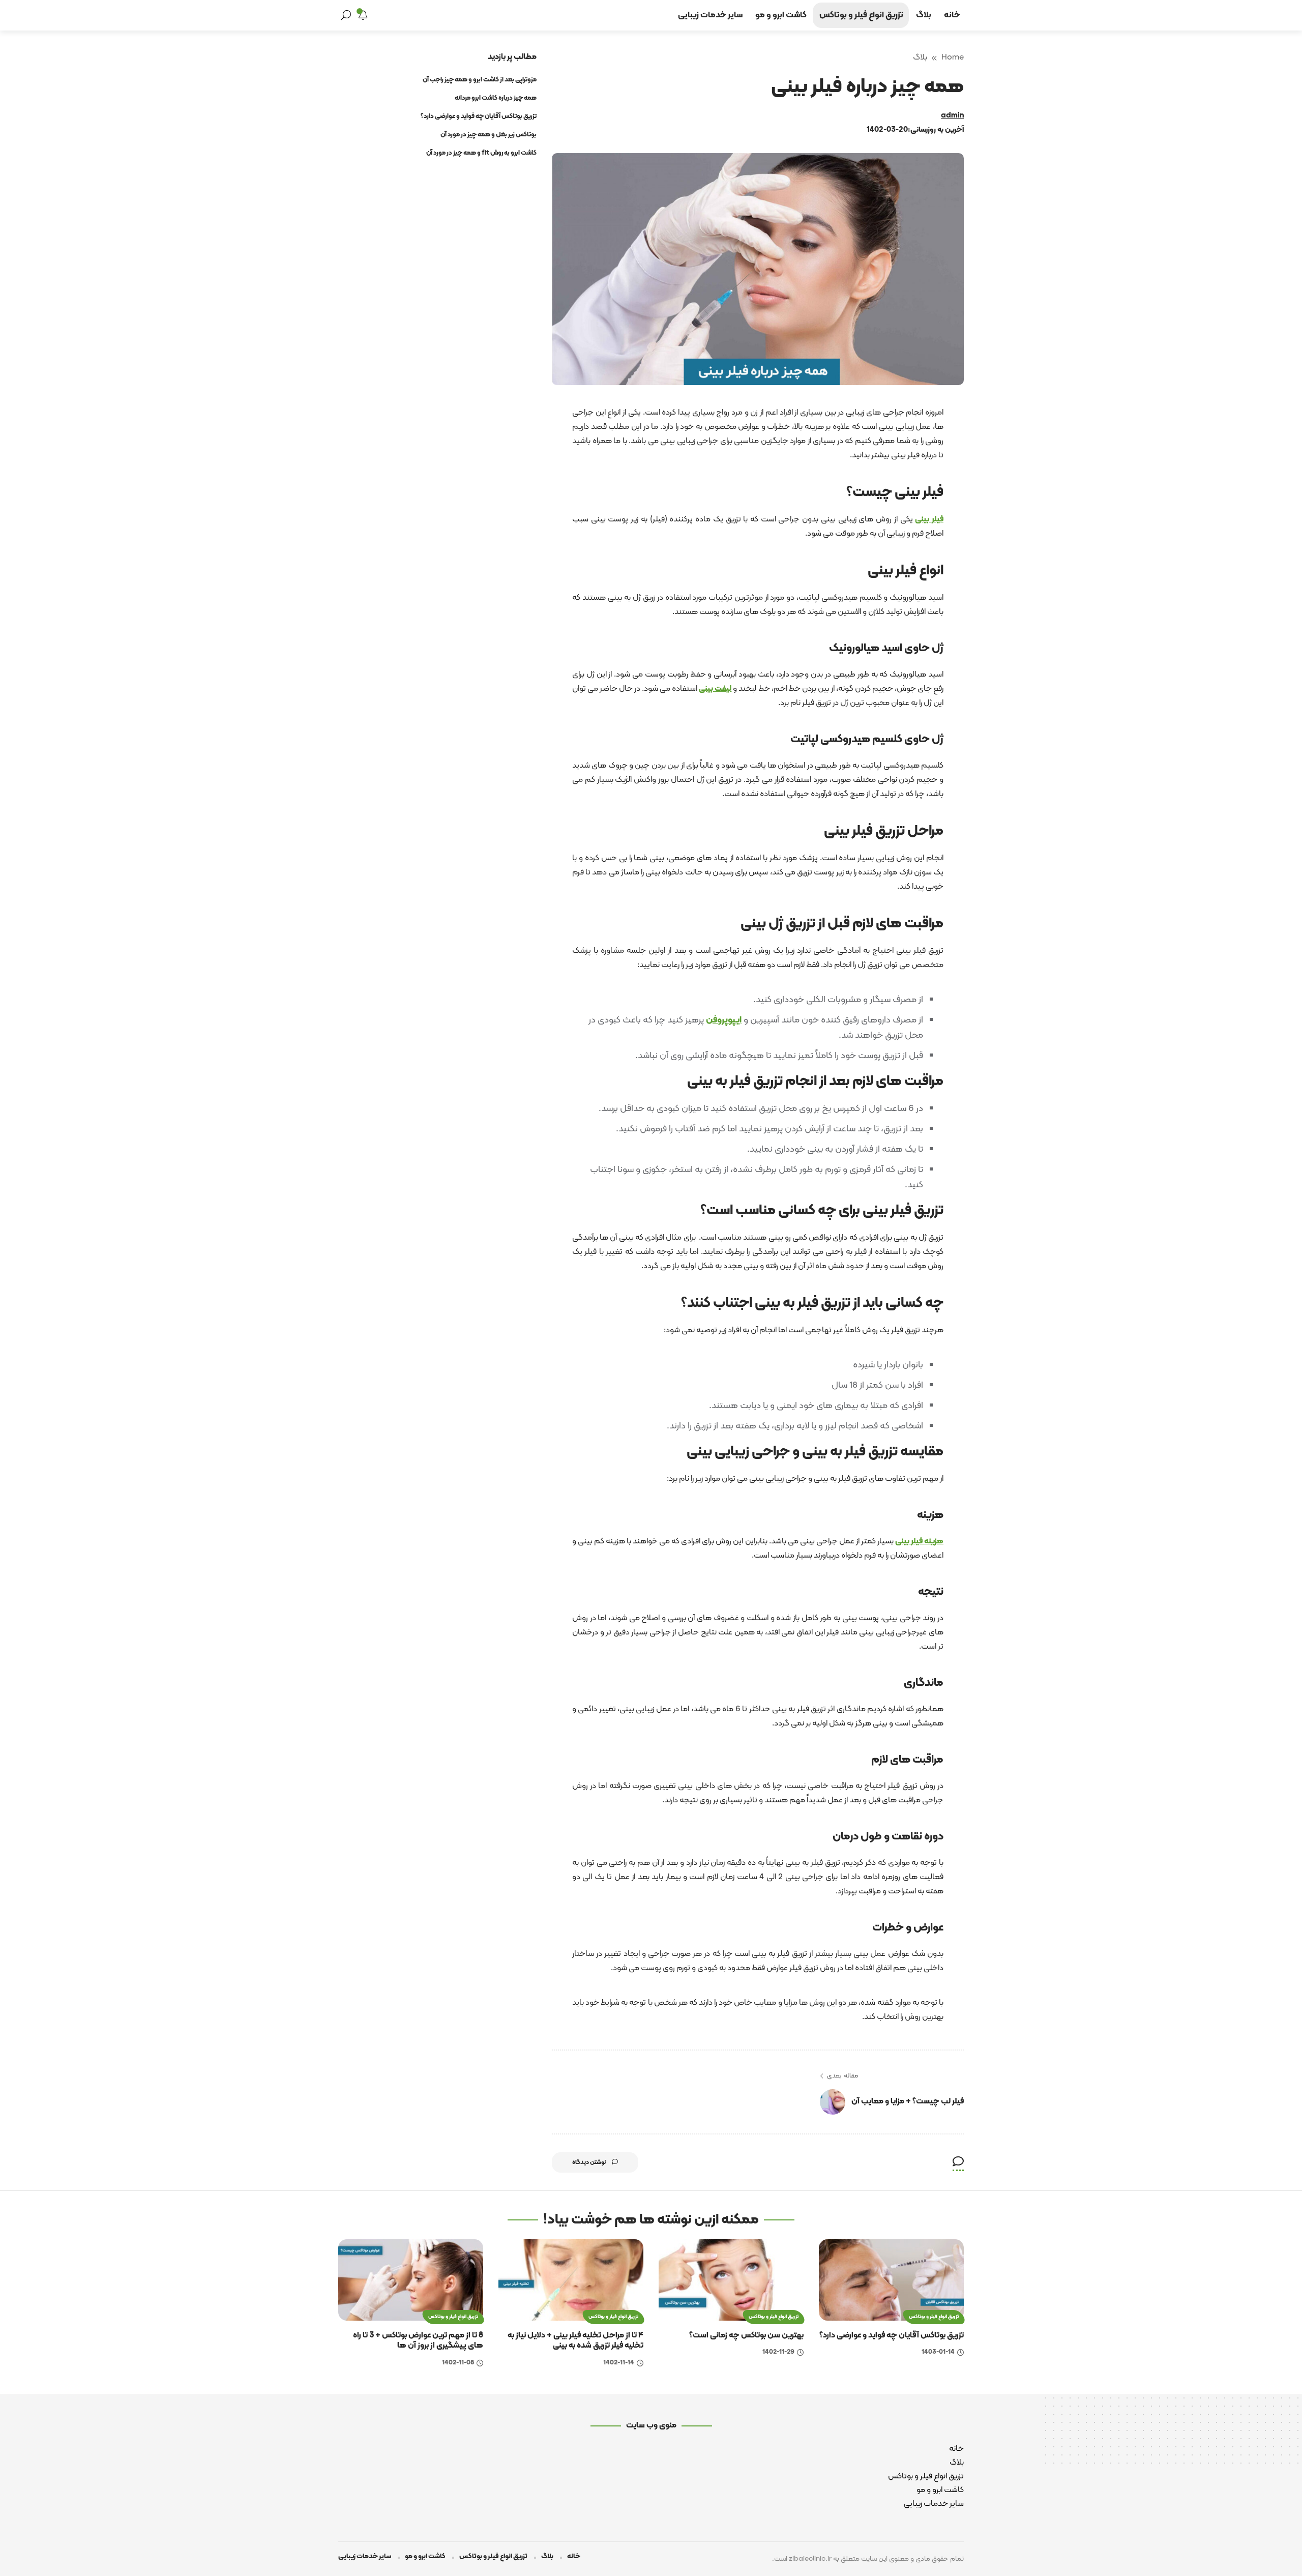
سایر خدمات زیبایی (934, 2504)
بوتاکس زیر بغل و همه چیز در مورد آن (489, 135)
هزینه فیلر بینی (919, 1541)
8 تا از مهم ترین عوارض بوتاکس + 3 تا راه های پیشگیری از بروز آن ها (418, 2341)
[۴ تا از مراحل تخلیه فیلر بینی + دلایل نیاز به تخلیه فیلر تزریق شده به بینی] (571, 2280)
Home (953, 57)
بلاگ (920, 57)
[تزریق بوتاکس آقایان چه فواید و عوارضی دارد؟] (891, 2280)
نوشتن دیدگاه (589, 2162)
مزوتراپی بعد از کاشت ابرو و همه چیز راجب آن (480, 80)
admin (952, 116)
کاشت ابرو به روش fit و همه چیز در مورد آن (481, 153)
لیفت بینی (715, 689)
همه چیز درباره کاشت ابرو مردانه (496, 98)
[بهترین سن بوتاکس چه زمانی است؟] (731, 2280)
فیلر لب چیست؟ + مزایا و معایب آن (908, 2101)
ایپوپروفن (724, 1020)
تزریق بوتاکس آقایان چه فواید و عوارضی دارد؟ (479, 116)
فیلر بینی (929, 519)
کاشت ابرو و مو (940, 2490)
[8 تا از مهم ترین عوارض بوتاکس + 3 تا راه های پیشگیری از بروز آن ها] (411, 2280)
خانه (956, 2449)
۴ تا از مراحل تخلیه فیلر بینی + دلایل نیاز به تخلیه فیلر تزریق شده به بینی (575, 2341)
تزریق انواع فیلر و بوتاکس (934, 2317)
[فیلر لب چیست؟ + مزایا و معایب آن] (833, 2102)
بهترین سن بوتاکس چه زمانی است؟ (746, 2335)
